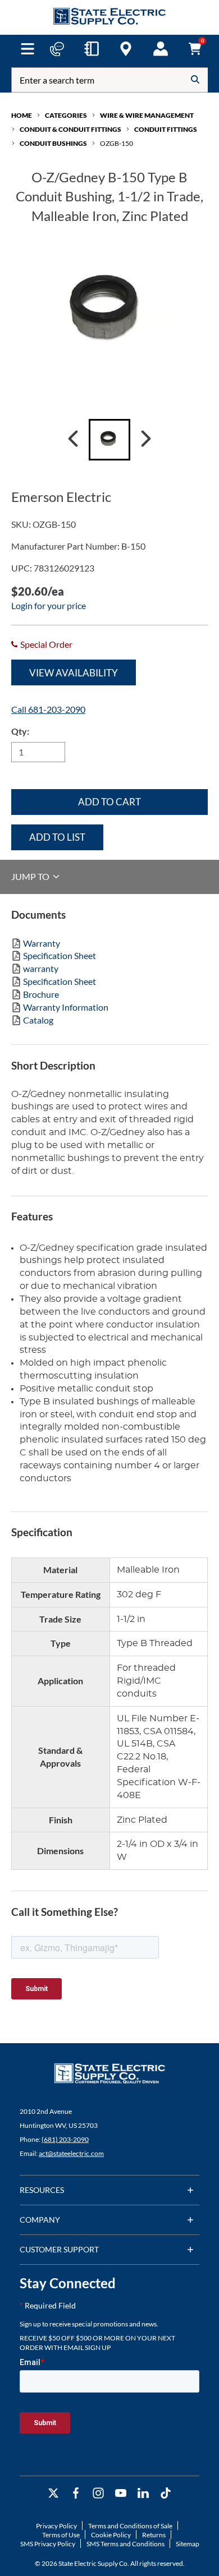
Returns (154, 2535)
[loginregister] (161, 49)
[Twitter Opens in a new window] (53, 2493)
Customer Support (59, 2249)
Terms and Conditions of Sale (130, 2526)
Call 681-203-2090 (48, 709)
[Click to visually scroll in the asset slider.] (73, 440)
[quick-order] (92, 49)
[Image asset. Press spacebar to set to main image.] (109, 440)
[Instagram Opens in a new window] (98, 2493)
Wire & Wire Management (147, 115)
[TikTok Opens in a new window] (166, 2493)
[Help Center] (57, 49)
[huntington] (126, 49)
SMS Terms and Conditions (126, 2544)
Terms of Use (61, 2535)
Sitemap (188, 2544)
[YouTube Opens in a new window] (121, 2493)
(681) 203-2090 (65, 2139)
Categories (66, 115)
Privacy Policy (56, 2526)
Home (22, 115)
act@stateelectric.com (71, 2153)
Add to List (57, 837)
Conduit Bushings (53, 143)
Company (40, 2220)
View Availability (74, 673)
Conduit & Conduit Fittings (70, 129)
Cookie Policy (111, 2535)
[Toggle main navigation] (28, 49)
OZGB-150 (117, 143)
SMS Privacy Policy (48, 2544)
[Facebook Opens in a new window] (76, 2493)
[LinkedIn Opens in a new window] (143, 2493)
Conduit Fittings (166, 129)
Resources (42, 2190)
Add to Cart (109, 802)
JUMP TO (31, 876)
